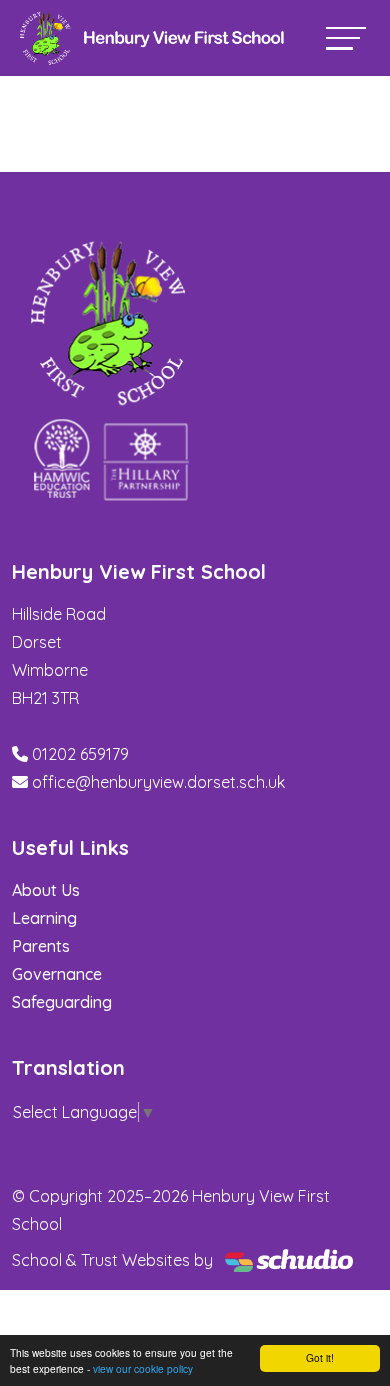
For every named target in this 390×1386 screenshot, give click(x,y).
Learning (44, 918)
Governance (57, 974)
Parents (41, 946)
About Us (46, 890)
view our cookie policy (143, 1368)
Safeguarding (62, 1002)
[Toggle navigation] (346, 38)
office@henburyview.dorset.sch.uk (158, 782)
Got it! (320, 1357)
